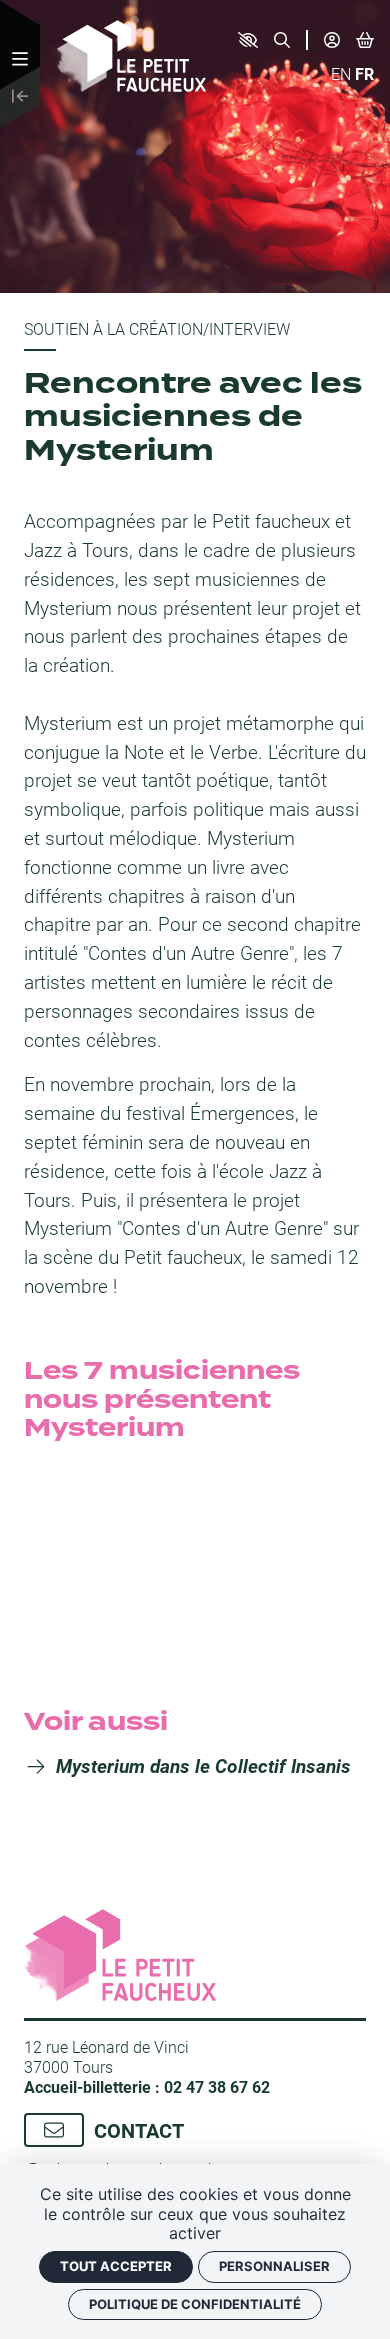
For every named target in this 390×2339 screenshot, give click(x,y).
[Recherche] (282, 40)
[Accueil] (131, 53)
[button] (248, 40)
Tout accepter (116, 2266)
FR (364, 73)
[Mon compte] (332, 40)
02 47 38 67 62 (217, 2086)
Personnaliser (274, 2266)
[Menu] (20, 58)
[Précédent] (20, 97)
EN (341, 73)
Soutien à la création (113, 328)
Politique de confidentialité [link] (195, 2304)
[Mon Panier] (365, 39)
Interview (249, 328)
